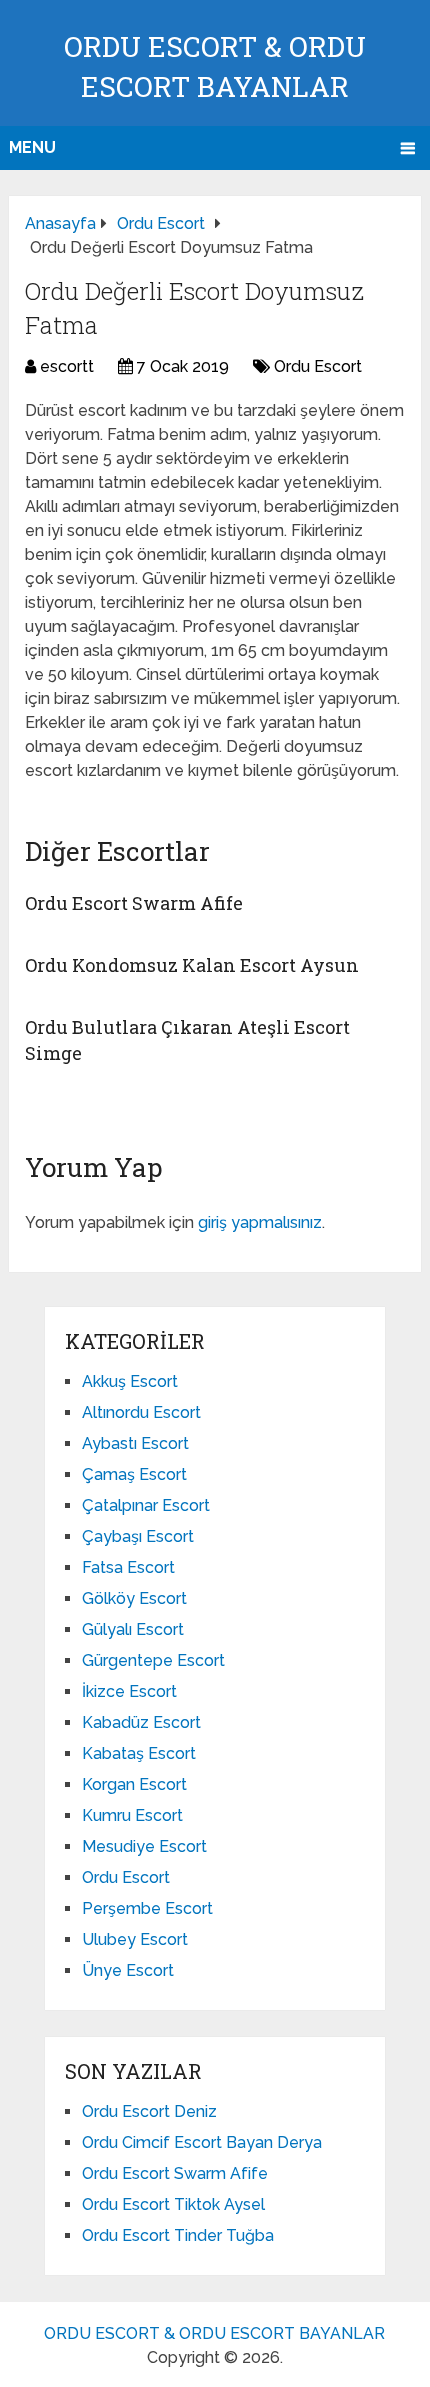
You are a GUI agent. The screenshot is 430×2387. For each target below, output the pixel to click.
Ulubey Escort (135, 1939)
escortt (67, 366)
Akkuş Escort (130, 1381)
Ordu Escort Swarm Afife (134, 903)
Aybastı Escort (135, 1443)
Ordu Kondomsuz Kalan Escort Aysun (192, 965)
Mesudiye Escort (144, 1846)
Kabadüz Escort (141, 1722)
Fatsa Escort (128, 1567)
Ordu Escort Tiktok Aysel (173, 2204)
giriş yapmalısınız (260, 1222)
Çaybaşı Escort (138, 1536)
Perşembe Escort (147, 1908)
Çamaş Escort (134, 1474)
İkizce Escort (129, 1691)
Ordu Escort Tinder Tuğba (178, 2235)
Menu (32, 147)
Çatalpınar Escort (146, 1505)
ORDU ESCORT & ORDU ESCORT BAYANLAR (214, 2333)
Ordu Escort (318, 366)
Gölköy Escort (134, 1598)
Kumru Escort (132, 1815)
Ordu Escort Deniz (149, 2111)
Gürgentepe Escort (153, 1660)
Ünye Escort (128, 1970)
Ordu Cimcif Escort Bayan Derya (202, 2142)
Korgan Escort (134, 1784)
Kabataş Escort (139, 1753)
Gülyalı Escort (133, 1629)
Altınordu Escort (141, 1412)
